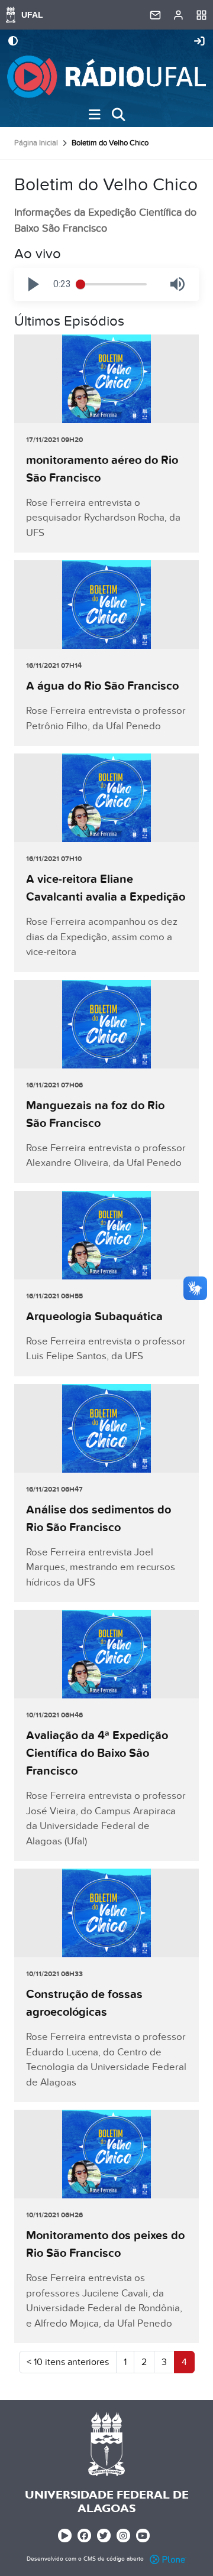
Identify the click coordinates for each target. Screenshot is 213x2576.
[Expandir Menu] (95, 115)
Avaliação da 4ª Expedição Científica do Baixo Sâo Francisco (97, 1753)
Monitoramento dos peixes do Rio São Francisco (105, 2244)
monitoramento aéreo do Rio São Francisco (102, 469)
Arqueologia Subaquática (94, 1317)
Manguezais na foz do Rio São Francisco (95, 1115)
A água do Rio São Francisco (102, 686)
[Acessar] (199, 42)
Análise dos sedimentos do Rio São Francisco (99, 1519)
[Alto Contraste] (13, 42)
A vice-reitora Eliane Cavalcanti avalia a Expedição (106, 888)
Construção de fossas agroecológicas (84, 2003)
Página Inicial (36, 143)
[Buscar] (118, 115)
